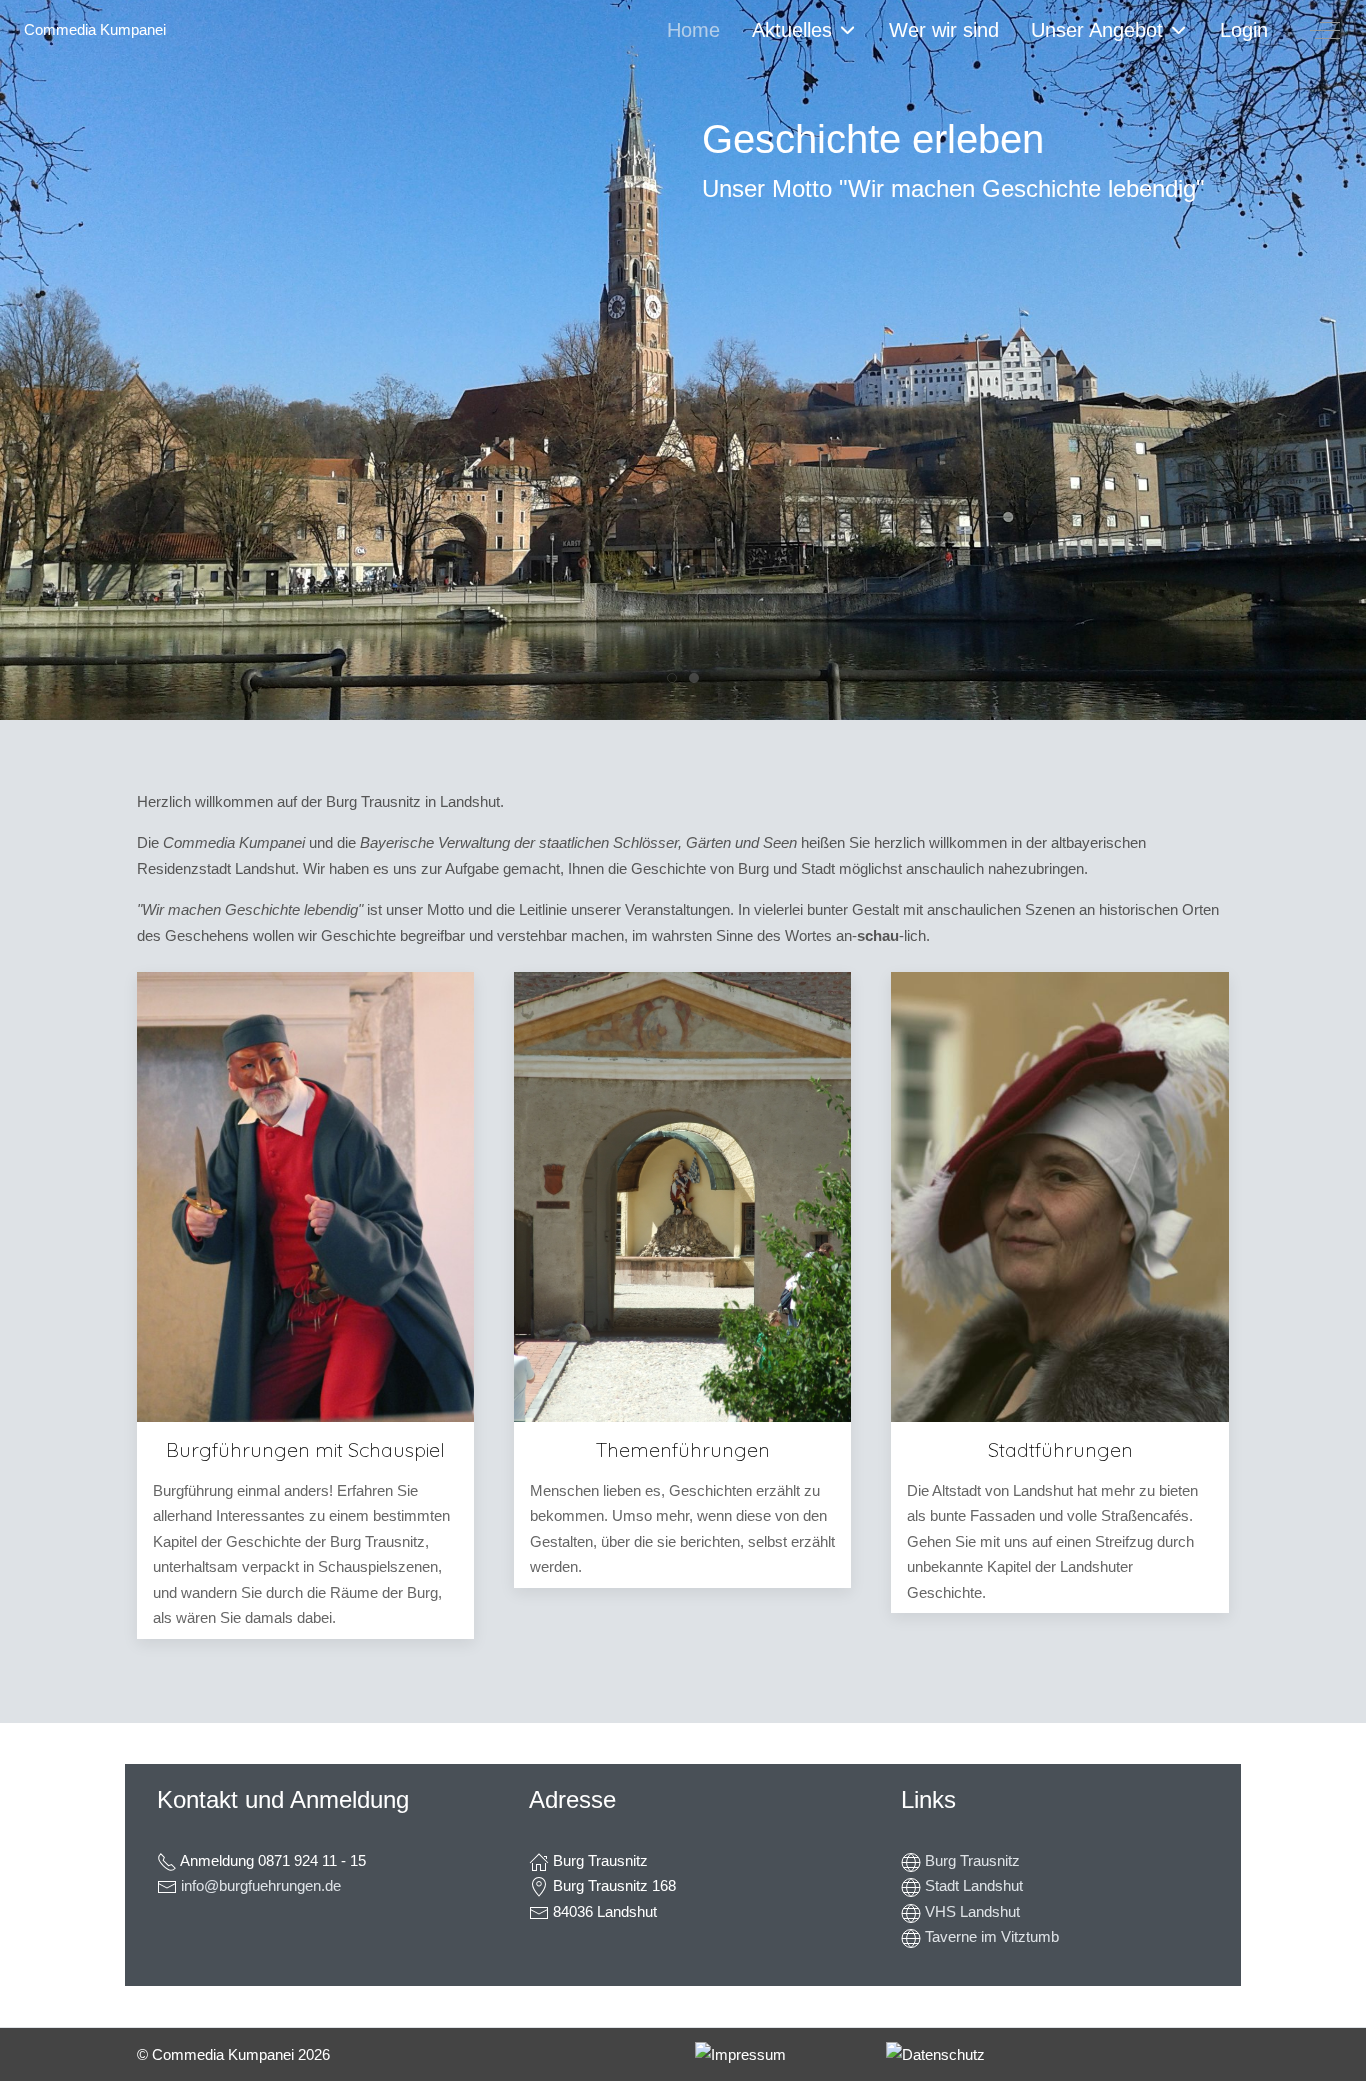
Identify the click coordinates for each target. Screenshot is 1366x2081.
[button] (740, 2054)
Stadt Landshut (974, 1885)
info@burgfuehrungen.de (261, 1885)
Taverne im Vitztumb (992, 1936)
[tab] (672, 678)
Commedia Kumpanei (95, 29)
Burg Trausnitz (972, 1860)
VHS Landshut (972, 1911)
